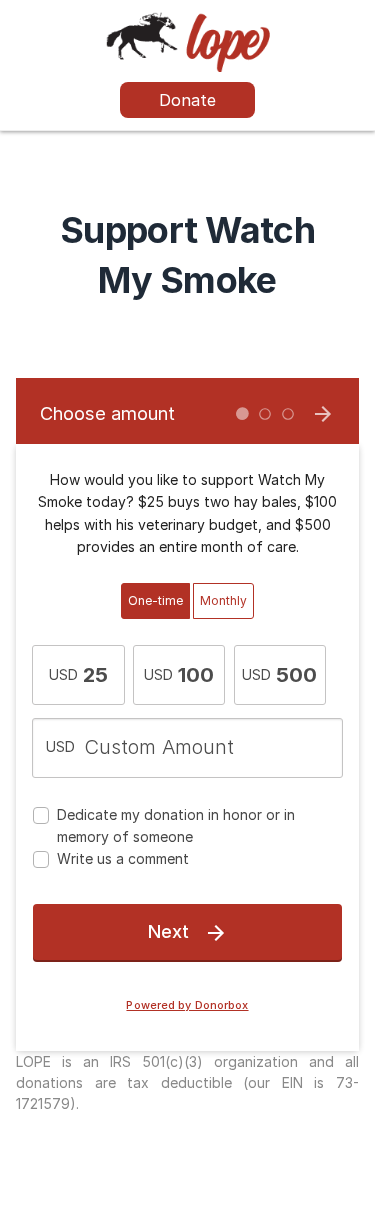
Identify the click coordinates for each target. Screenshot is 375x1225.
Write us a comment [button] (123, 858)
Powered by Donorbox (187, 1005)
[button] (78, 675)
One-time (155, 600)
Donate (187, 100)
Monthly (223, 600)
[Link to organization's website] (187, 40)
